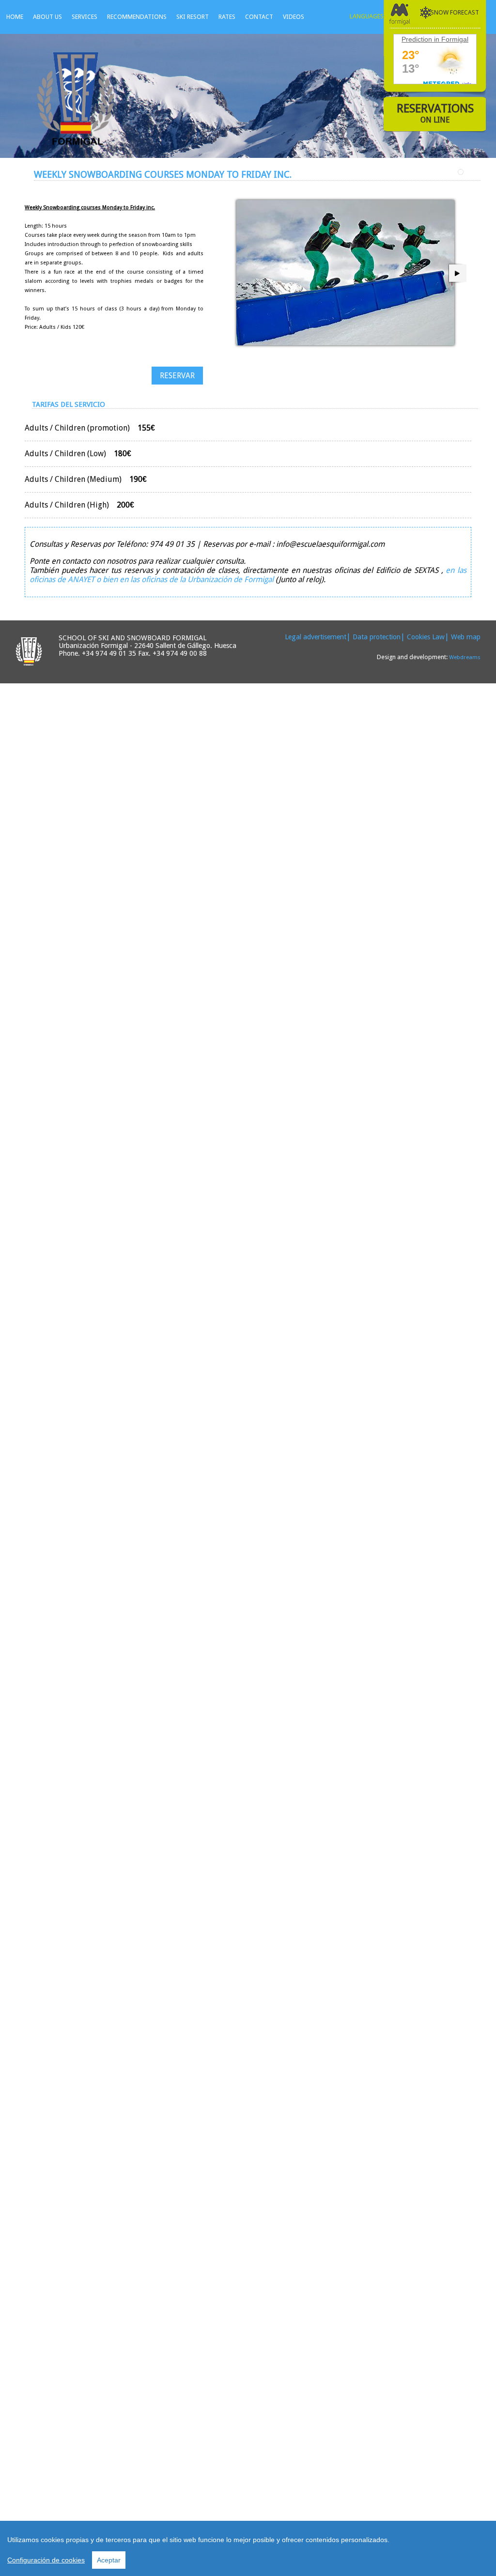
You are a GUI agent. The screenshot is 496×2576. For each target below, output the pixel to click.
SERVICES (85, 17)
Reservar (177, 376)
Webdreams (465, 657)
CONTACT (259, 17)
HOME (15, 17)
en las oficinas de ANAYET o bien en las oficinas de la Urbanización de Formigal (248, 575)
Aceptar (109, 2560)
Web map (466, 637)
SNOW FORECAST (455, 12)
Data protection (377, 637)
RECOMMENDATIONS (137, 17)
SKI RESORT (193, 17)
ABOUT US (47, 17)
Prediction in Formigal (435, 39)
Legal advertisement (316, 637)
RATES (227, 17)
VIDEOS (294, 17)
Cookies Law (426, 637)
